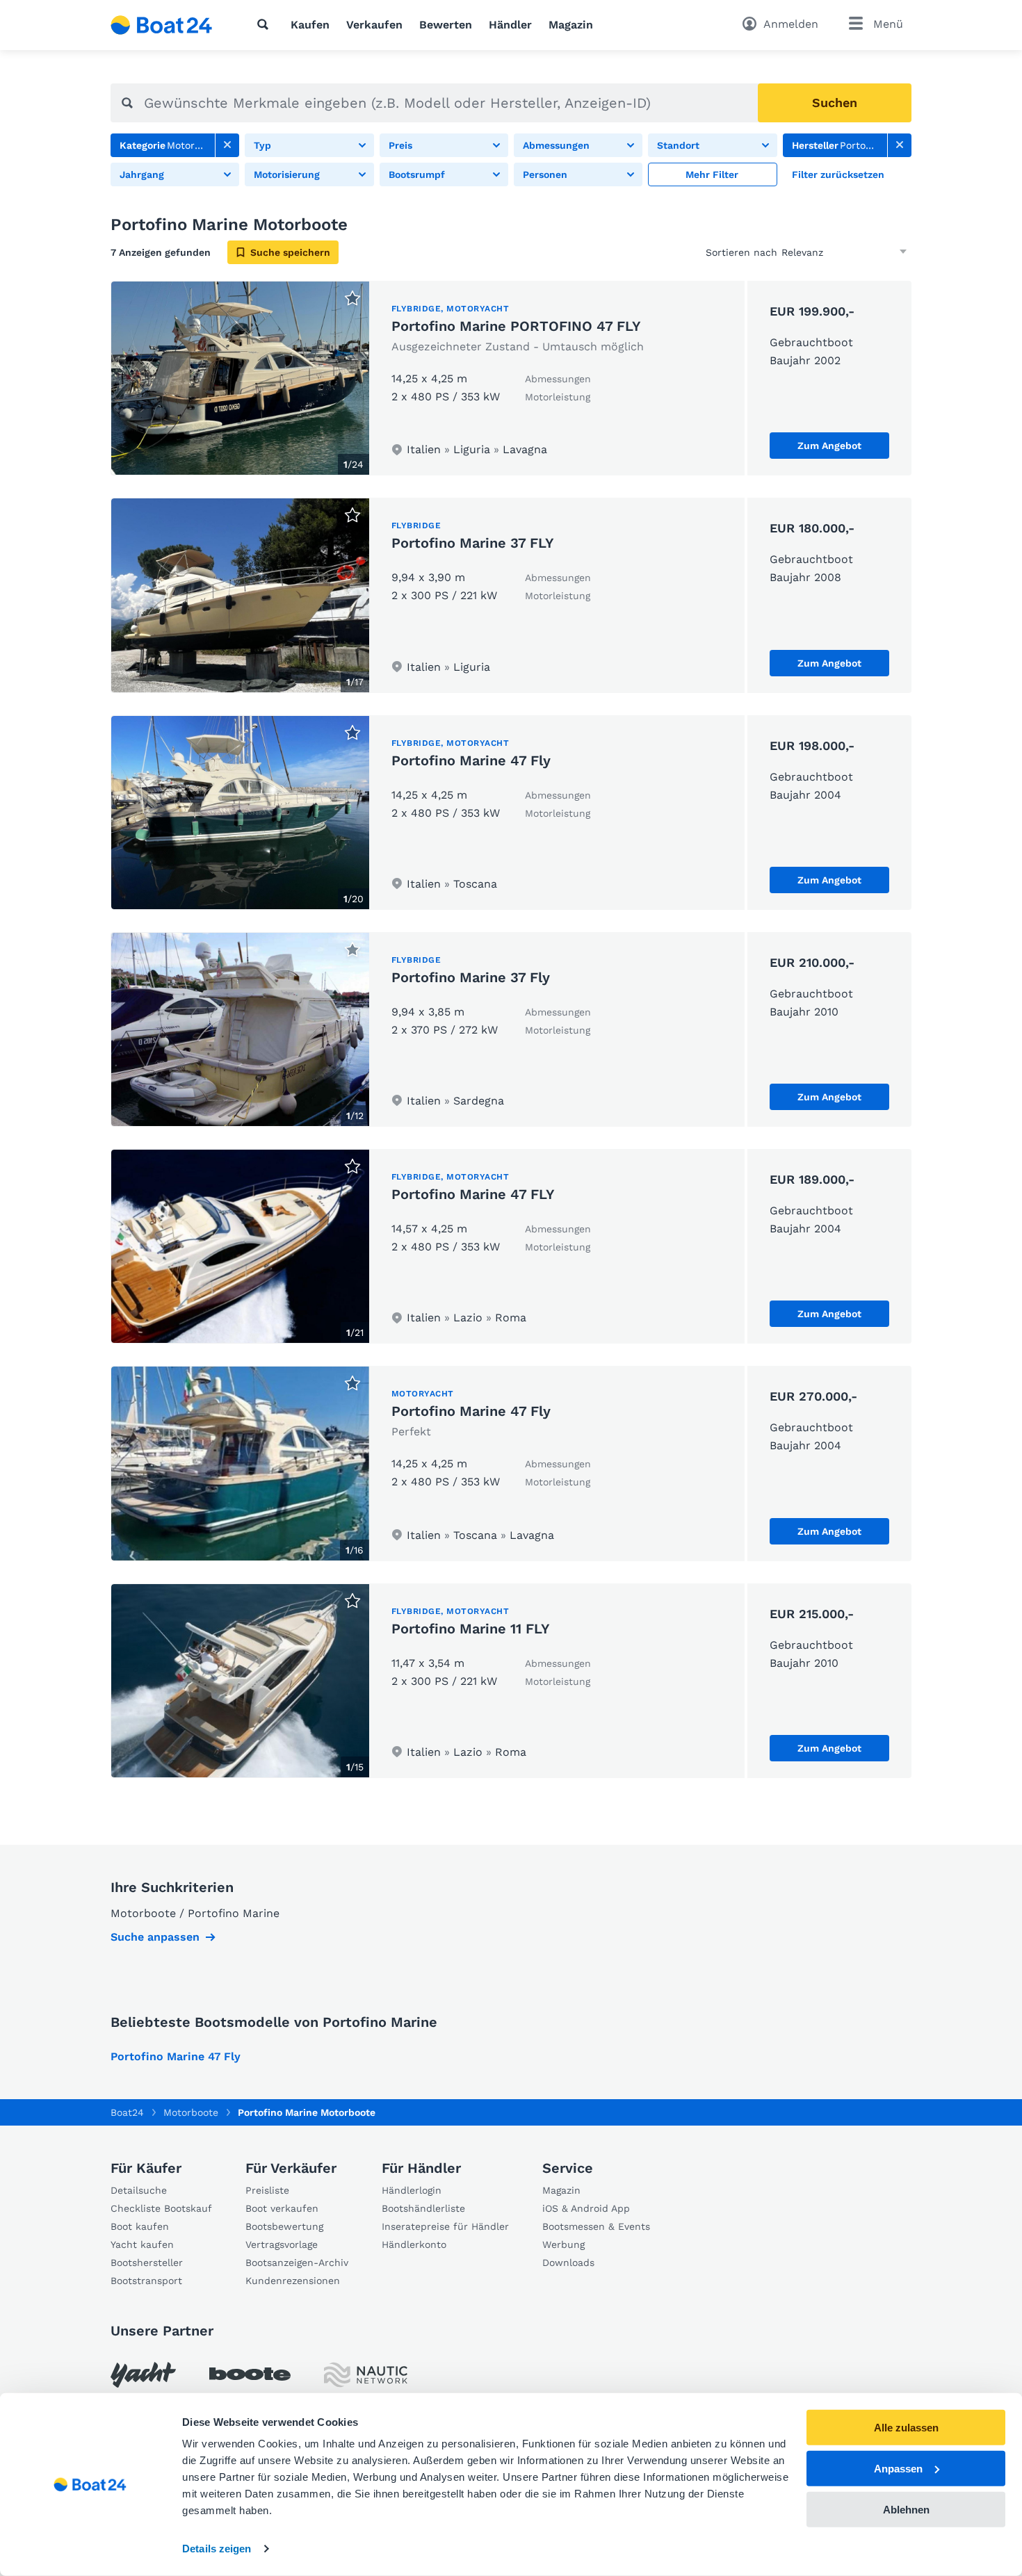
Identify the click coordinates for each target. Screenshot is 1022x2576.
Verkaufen (374, 25)
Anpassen (898, 2469)
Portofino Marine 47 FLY (473, 1194)
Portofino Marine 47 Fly (471, 760)
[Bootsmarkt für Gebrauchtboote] (162, 25)
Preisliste (267, 2190)
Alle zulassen (906, 2428)
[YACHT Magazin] (143, 2375)
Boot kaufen (140, 2226)
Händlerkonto (414, 2244)
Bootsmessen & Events (596, 2226)
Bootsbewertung (284, 2226)
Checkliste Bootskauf (161, 2208)
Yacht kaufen (142, 2244)
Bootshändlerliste (423, 2208)
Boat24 (127, 2112)
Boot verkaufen (282, 2208)
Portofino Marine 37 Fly (471, 977)
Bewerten (446, 25)
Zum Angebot (829, 446)
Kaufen (310, 25)
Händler (510, 25)
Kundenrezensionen (293, 2281)
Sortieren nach (741, 252)
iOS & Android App (586, 2208)
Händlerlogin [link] (412, 2190)
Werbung (563, 2244)
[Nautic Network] (366, 2375)
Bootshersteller (147, 2263)
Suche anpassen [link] (155, 1937)
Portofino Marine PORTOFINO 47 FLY (516, 326)
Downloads (568, 2263)
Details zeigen (217, 2549)
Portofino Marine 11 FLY (471, 1629)
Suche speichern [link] (290, 252)
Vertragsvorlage (282, 2244)
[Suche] (266, 24)
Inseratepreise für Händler (445, 2226)
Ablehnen (906, 2509)
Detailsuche (139, 2190)
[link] (227, 145)
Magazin (571, 25)
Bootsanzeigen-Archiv (297, 2263)
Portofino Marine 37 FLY (473, 543)
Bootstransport (146, 2281)
